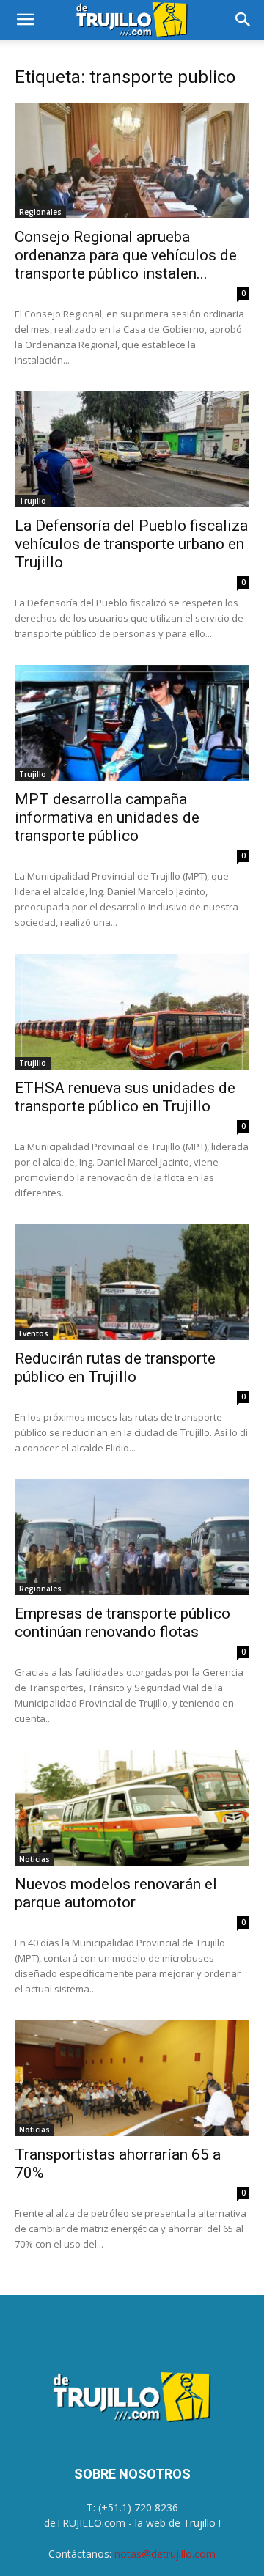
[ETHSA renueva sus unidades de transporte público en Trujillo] (132, 1012)
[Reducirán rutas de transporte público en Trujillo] (132, 1282)
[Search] (243, 20)
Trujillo (33, 501)
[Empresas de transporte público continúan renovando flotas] (132, 1537)
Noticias (34, 1859)
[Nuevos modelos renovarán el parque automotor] (132, 1808)
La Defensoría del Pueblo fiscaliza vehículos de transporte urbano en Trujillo (131, 544)
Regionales (40, 212)
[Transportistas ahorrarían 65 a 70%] (132, 2078)
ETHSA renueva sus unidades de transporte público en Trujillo (125, 1097)
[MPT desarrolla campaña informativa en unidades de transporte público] (132, 723)
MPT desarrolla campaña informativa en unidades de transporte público (107, 817)
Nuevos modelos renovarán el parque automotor (116, 1893)
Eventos (34, 1333)
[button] (25, 20)
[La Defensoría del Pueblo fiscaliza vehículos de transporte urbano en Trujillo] (132, 449)
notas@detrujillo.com (165, 2554)
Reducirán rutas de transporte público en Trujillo (115, 1368)
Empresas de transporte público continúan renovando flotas (122, 1623)
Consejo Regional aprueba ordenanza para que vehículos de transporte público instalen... (126, 255)
